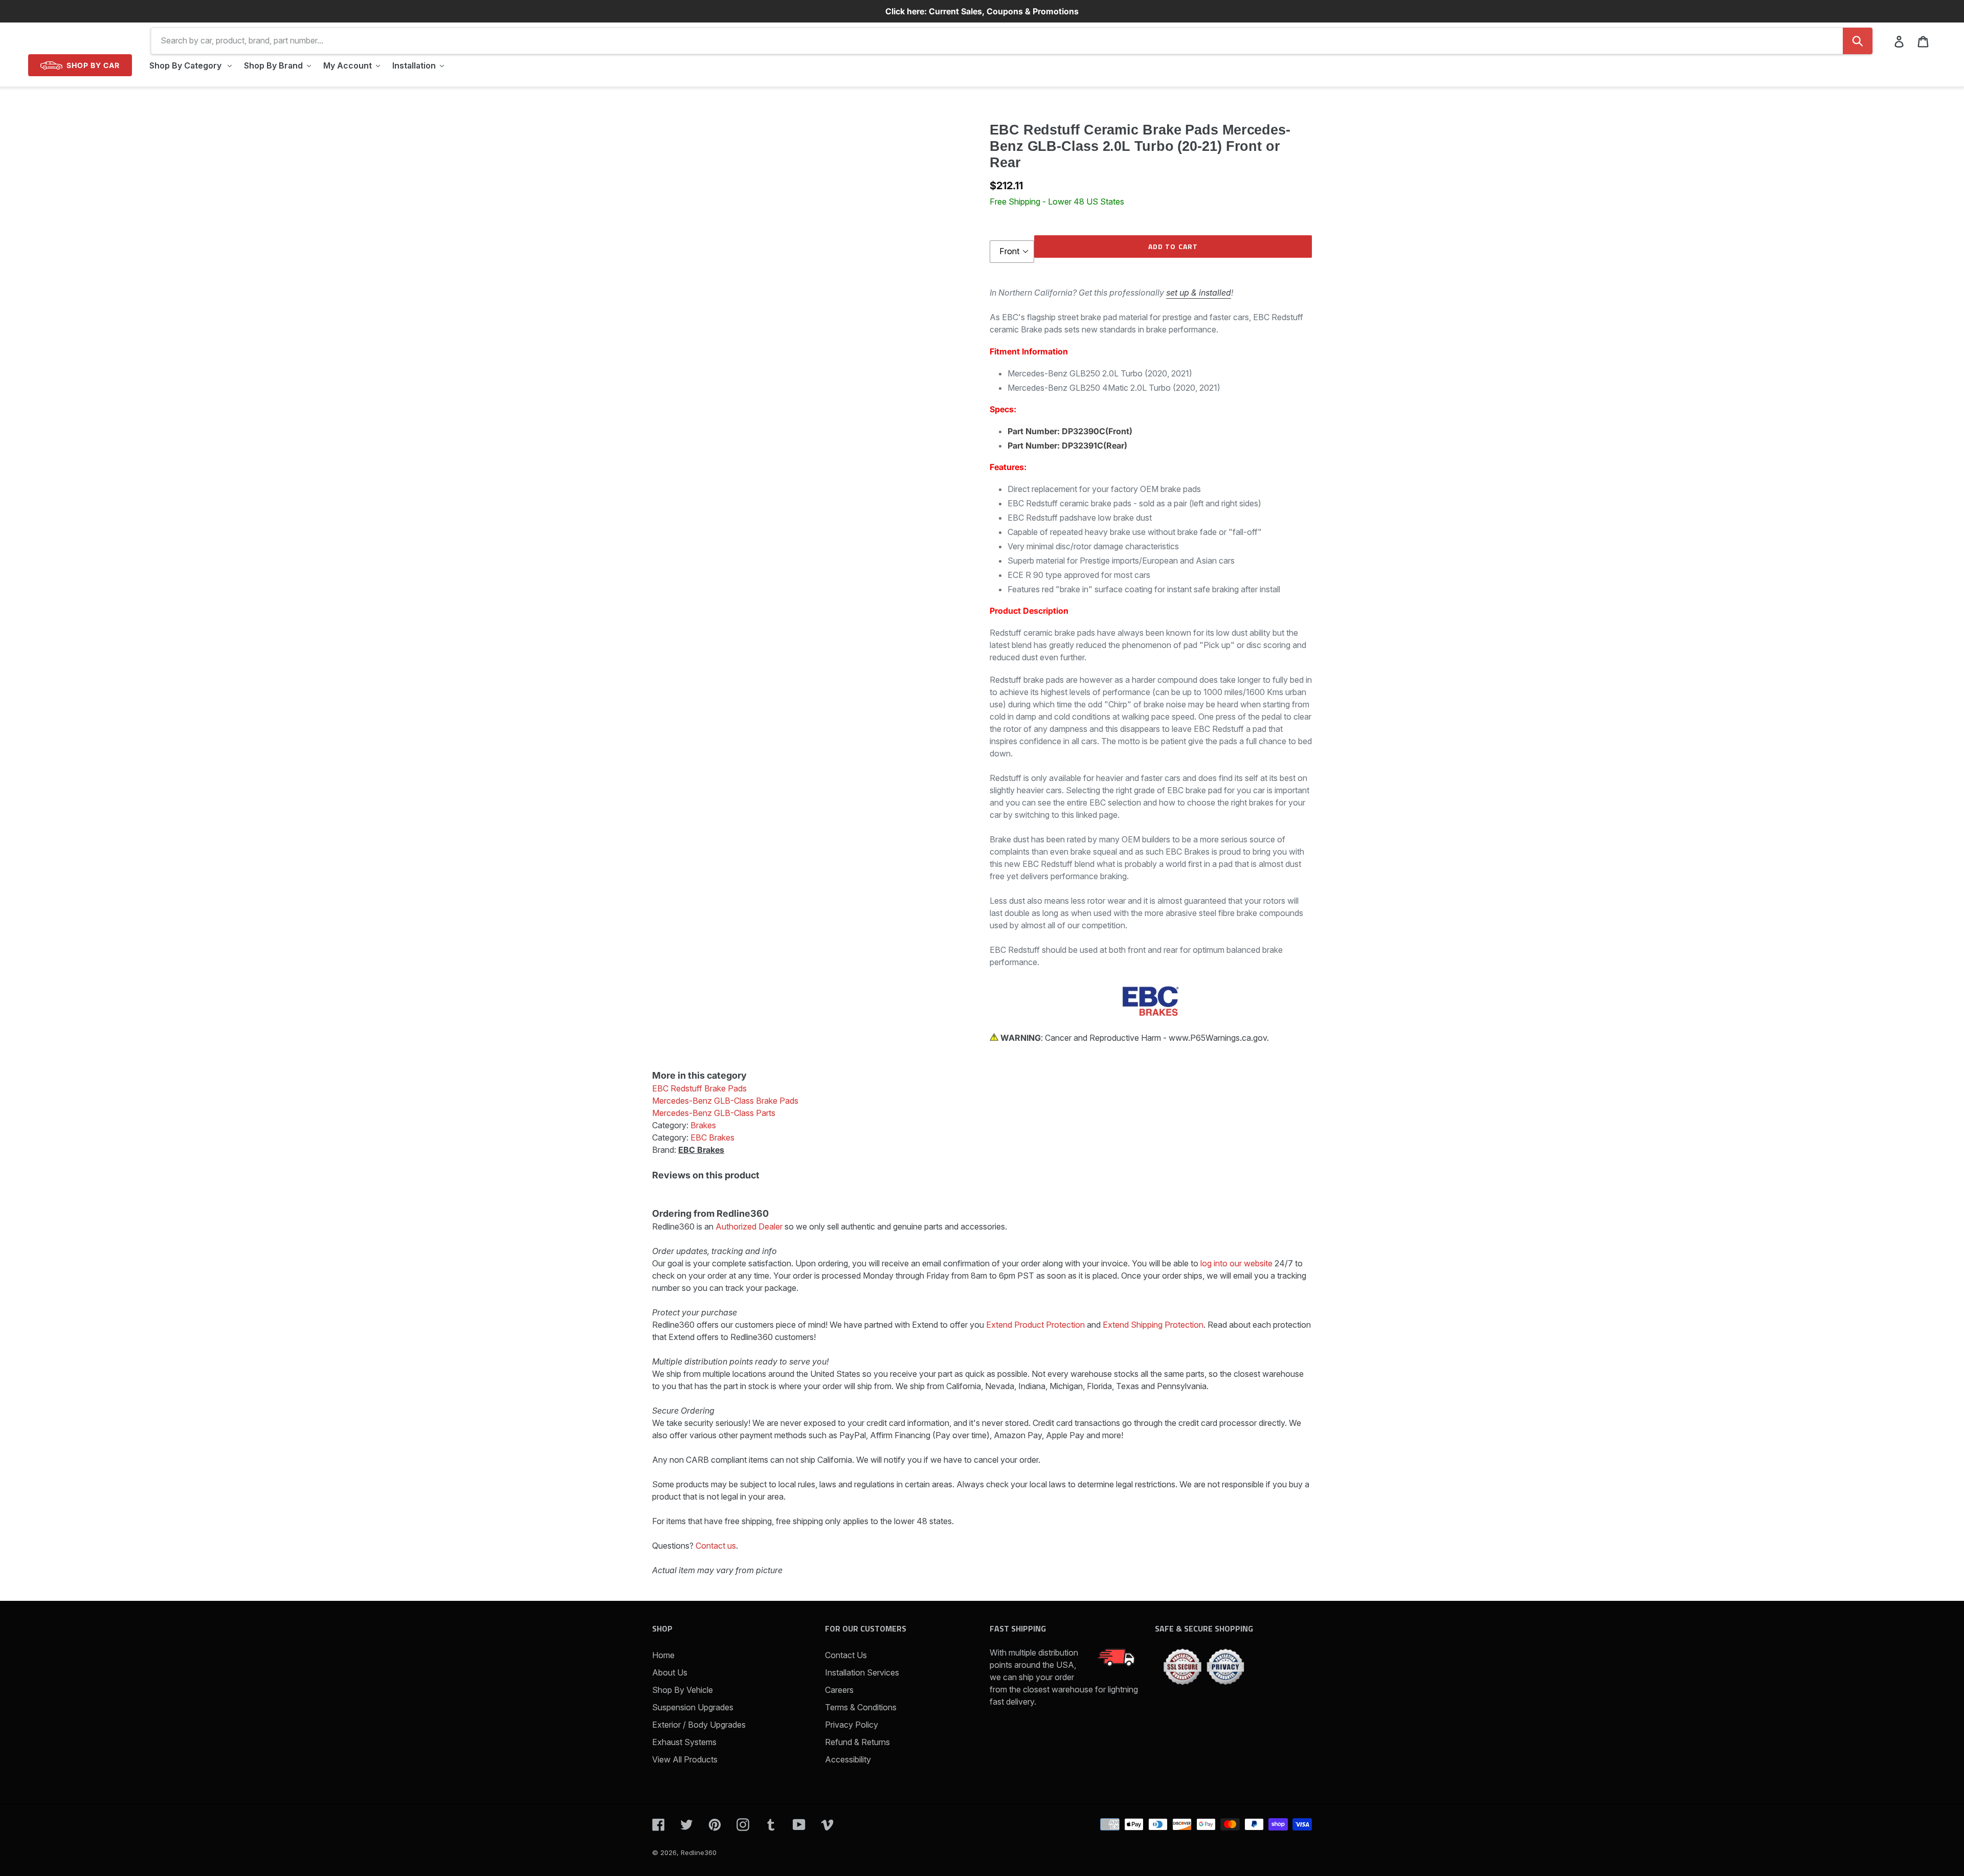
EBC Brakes (701, 1150)
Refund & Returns (857, 1742)
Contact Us (846, 1655)
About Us (670, 1672)
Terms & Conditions (861, 1707)
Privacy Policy (852, 1725)
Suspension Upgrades (693, 1707)
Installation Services (862, 1672)
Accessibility (848, 1759)
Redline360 (699, 1852)
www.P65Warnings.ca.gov (1218, 1038)
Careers (839, 1690)
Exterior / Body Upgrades (699, 1725)
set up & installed (1199, 293)
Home (663, 1655)
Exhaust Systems (684, 1742)
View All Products (685, 1759)
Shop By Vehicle (683, 1690)
